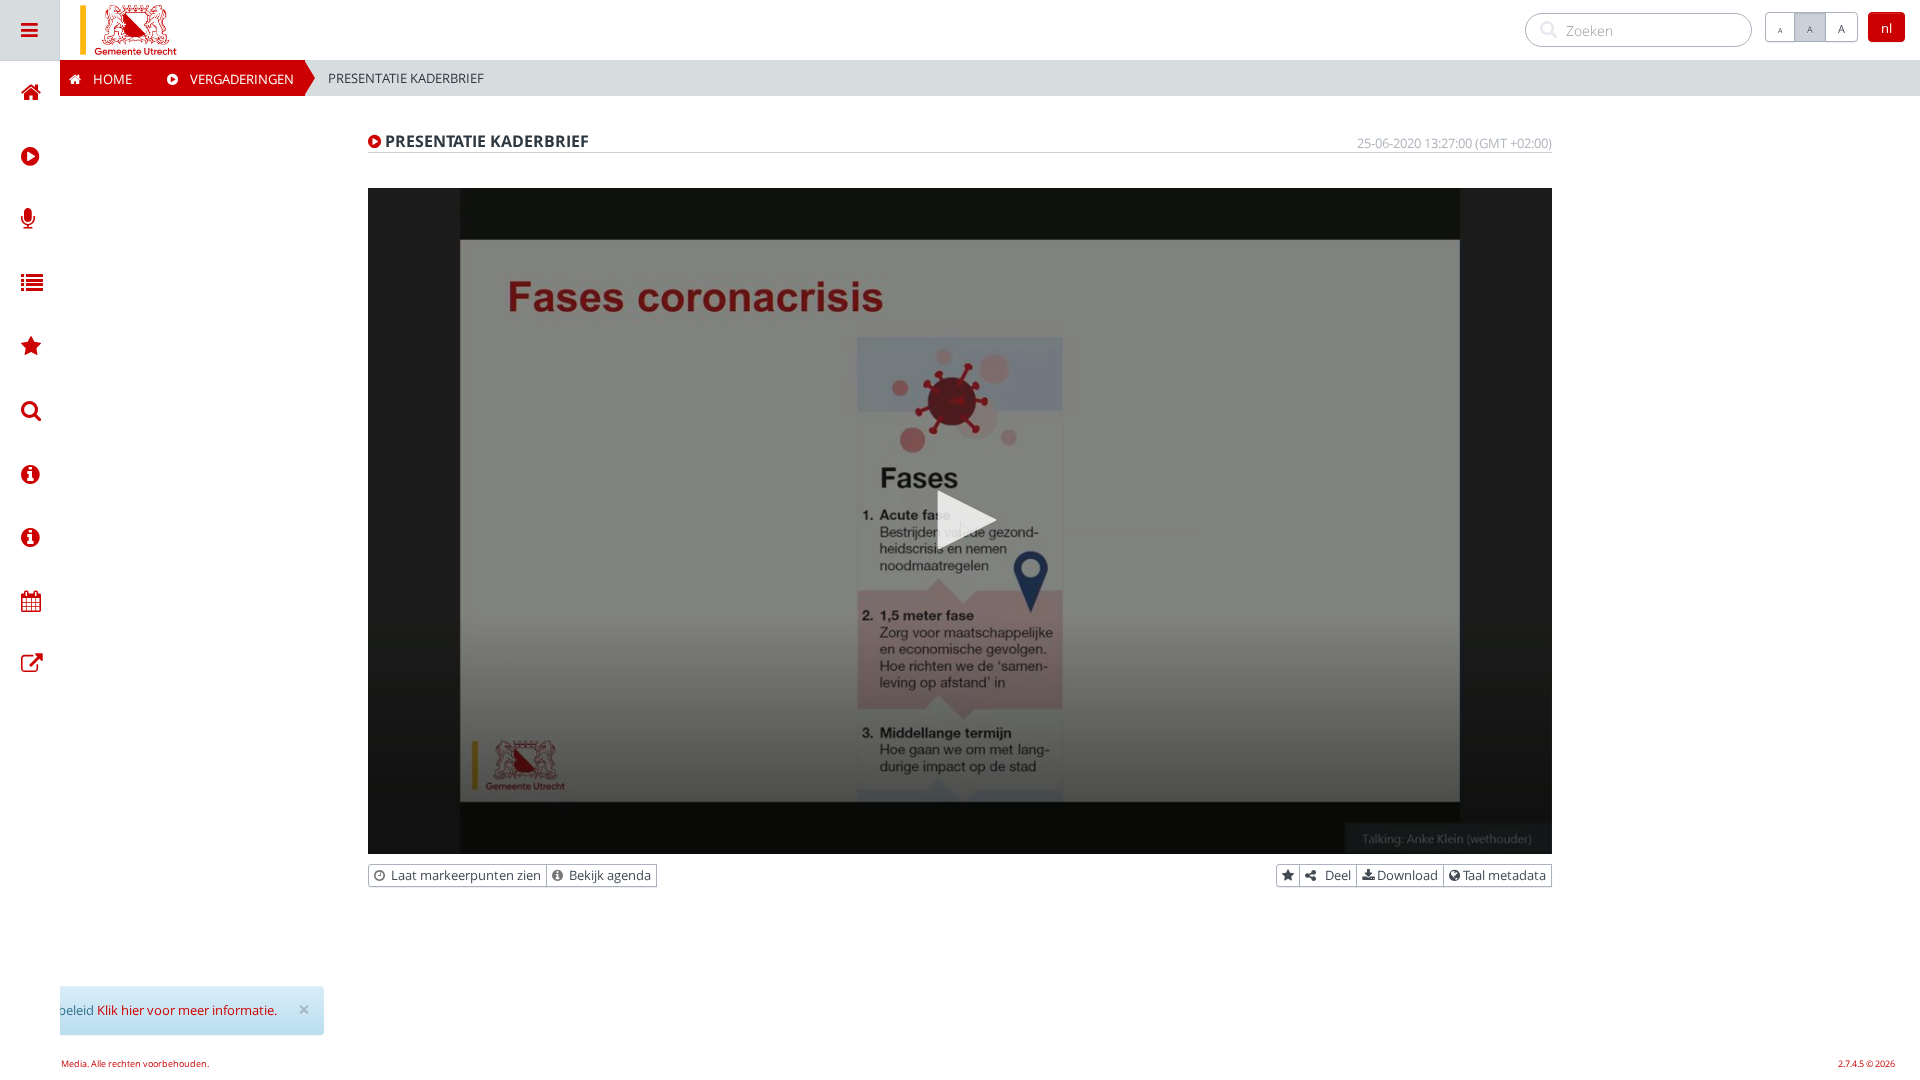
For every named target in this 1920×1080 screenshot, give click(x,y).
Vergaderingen (236, 79)
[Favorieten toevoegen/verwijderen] (1288, 876)
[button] (960, 520)
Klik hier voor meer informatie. (187, 1010)
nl (1886, 28)
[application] (959, 521)
